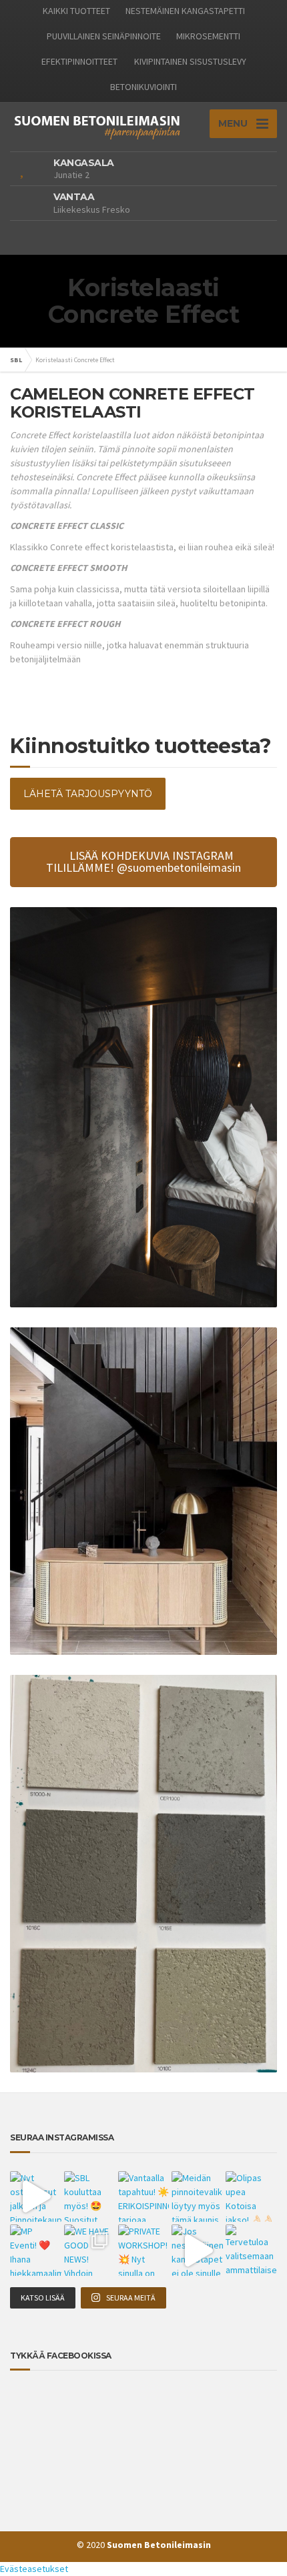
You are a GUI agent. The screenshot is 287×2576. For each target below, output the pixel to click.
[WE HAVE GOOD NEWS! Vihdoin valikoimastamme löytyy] (90, 2250)
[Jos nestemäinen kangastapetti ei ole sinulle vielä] (197, 2250)
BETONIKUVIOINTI (143, 87)
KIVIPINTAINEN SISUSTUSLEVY (190, 61)
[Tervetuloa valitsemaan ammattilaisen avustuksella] (251, 2250)
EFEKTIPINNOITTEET (79, 61)
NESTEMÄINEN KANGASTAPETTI (185, 11)
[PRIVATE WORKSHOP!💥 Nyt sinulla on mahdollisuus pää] (144, 2250)
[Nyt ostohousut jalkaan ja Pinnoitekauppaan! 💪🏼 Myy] (36, 2197)
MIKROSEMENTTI (208, 36)
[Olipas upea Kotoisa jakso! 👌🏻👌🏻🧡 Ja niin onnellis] (251, 2197)
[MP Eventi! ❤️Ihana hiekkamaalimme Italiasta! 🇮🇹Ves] (36, 2250)
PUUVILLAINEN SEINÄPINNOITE (104, 36)
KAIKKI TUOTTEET (76, 11)
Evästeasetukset (34, 2569)
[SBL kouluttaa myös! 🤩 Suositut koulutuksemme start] (90, 2197)
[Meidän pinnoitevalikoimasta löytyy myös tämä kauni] (197, 2197)
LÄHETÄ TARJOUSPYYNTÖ (88, 794)
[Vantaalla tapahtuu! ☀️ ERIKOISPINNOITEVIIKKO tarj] (144, 2197)
